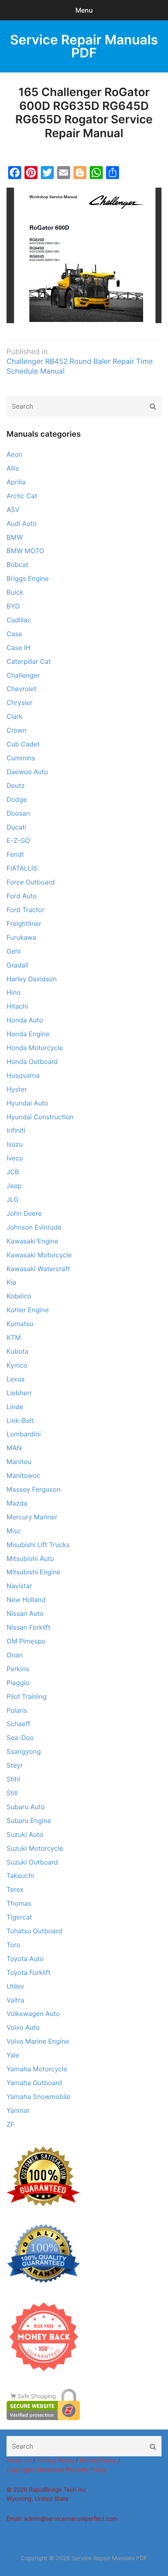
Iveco (15, 1158)
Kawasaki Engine (32, 1241)
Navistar (19, 1586)
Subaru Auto (26, 1807)
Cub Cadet (23, 744)
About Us (19, 2461)
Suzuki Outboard (32, 1862)
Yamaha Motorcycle (37, 2069)
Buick (15, 592)
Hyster (17, 1089)
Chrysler (20, 703)
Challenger (23, 675)
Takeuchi (20, 1876)
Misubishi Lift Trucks (38, 1545)
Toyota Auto (25, 1959)
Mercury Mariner (32, 1517)
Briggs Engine (28, 578)
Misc (14, 1531)
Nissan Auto (25, 1613)
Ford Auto (22, 896)
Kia (11, 1282)
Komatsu (20, 1324)
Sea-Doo (20, 1738)
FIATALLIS (22, 868)
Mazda (17, 1503)
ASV (13, 510)
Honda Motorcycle (35, 1048)
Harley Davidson (32, 979)
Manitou (19, 1462)
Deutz (16, 786)
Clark (14, 716)
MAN (14, 1448)
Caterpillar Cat (29, 661)
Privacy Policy (55, 2461)
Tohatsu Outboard (34, 1931)
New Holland (26, 1600)
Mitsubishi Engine (33, 1572)
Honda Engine (28, 1034)
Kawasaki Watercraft (38, 1269)
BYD (13, 606)
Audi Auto (22, 523)
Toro (13, 1945)
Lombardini (24, 1434)
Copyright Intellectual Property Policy (57, 2470)
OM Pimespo (26, 1641)
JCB (13, 1172)
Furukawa (21, 937)
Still (12, 1793)
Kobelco (19, 1296)
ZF (10, 2124)
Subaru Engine (29, 1821)
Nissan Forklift (29, 1627)
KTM (14, 1337)
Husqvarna (23, 1075)
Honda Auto (25, 1020)
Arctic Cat (22, 496)
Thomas (19, 1903)
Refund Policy (98, 2461)
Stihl (13, 1779)
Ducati (16, 827)
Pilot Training (27, 1696)
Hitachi (17, 1006)
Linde (15, 1407)
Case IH (19, 648)
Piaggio (18, 1683)
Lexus (15, 1379)
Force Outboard (31, 882)
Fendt (15, 854)
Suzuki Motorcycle (35, 1848)
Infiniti (16, 1130)
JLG (12, 1199)
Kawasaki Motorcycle (39, 1255)
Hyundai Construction (40, 1117)
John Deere (24, 1213)
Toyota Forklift (29, 1972)
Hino (14, 992)
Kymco (17, 1365)
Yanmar (18, 2110)
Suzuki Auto (25, 1834)
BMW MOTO (25, 551)
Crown (17, 730)
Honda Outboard (32, 1061)
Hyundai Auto (27, 1103)
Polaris (17, 1710)
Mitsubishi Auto (30, 1558)
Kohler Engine (28, 1310)
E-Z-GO (18, 840)
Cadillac (19, 620)
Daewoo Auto (27, 772)
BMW (15, 537)
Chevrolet (21, 689)
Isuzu (15, 1144)
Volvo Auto (23, 2027)
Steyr (15, 1765)
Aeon (14, 454)
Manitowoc (23, 1475)
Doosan (18, 813)
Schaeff (18, 1724)
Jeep (14, 1186)
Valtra (15, 2000)
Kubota (18, 1351)
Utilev (15, 1986)
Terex (15, 1889)
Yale (13, 2055)
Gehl (13, 951)
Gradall (17, 965)
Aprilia (16, 482)
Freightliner (24, 924)
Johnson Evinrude (34, 1227)
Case (14, 634)
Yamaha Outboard (34, 2083)
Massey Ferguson (34, 1489)
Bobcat (18, 565)
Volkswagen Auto (33, 2014)
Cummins (21, 758)
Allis (13, 468)
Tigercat (19, 1917)
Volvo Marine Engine (38, 2041)
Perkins (18, 1669)
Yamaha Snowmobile (39, 2097)
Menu (84, 10)
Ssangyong (24, 1751)
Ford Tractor (25, 910)
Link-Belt (20, 1420)
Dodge (17, 799)
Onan (15, 1655)
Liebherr (19, 1393)
